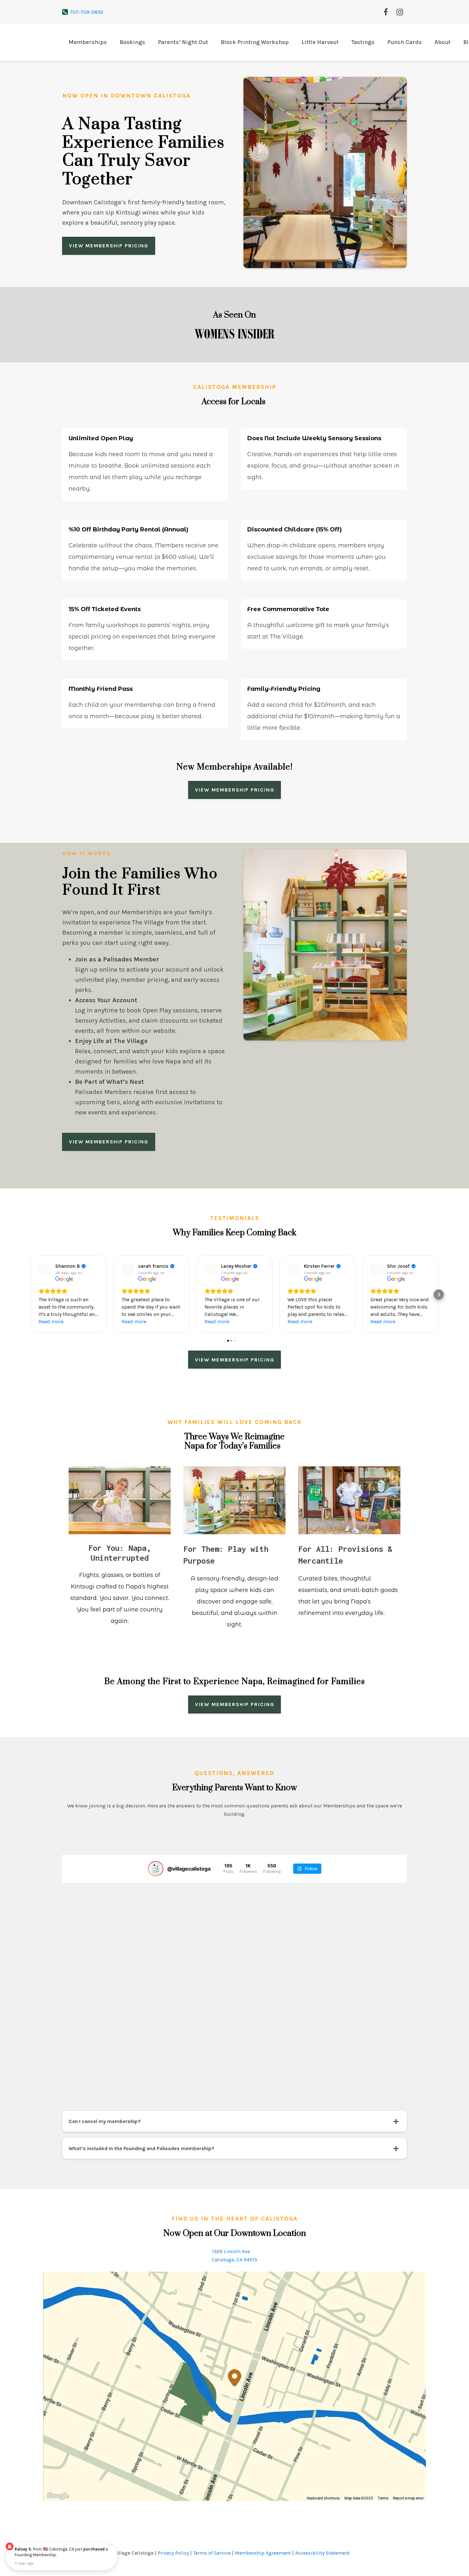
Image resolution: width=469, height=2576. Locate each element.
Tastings (363, 42)
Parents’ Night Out (183, 42)
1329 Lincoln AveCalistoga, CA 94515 (234, 2321)
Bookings (132, 42)
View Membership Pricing (109, 246)
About (443, 42)
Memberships (88, 42)
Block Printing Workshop (255, 42)
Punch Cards (405, 42)
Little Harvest (320, 42)
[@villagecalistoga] (156, 1935)
